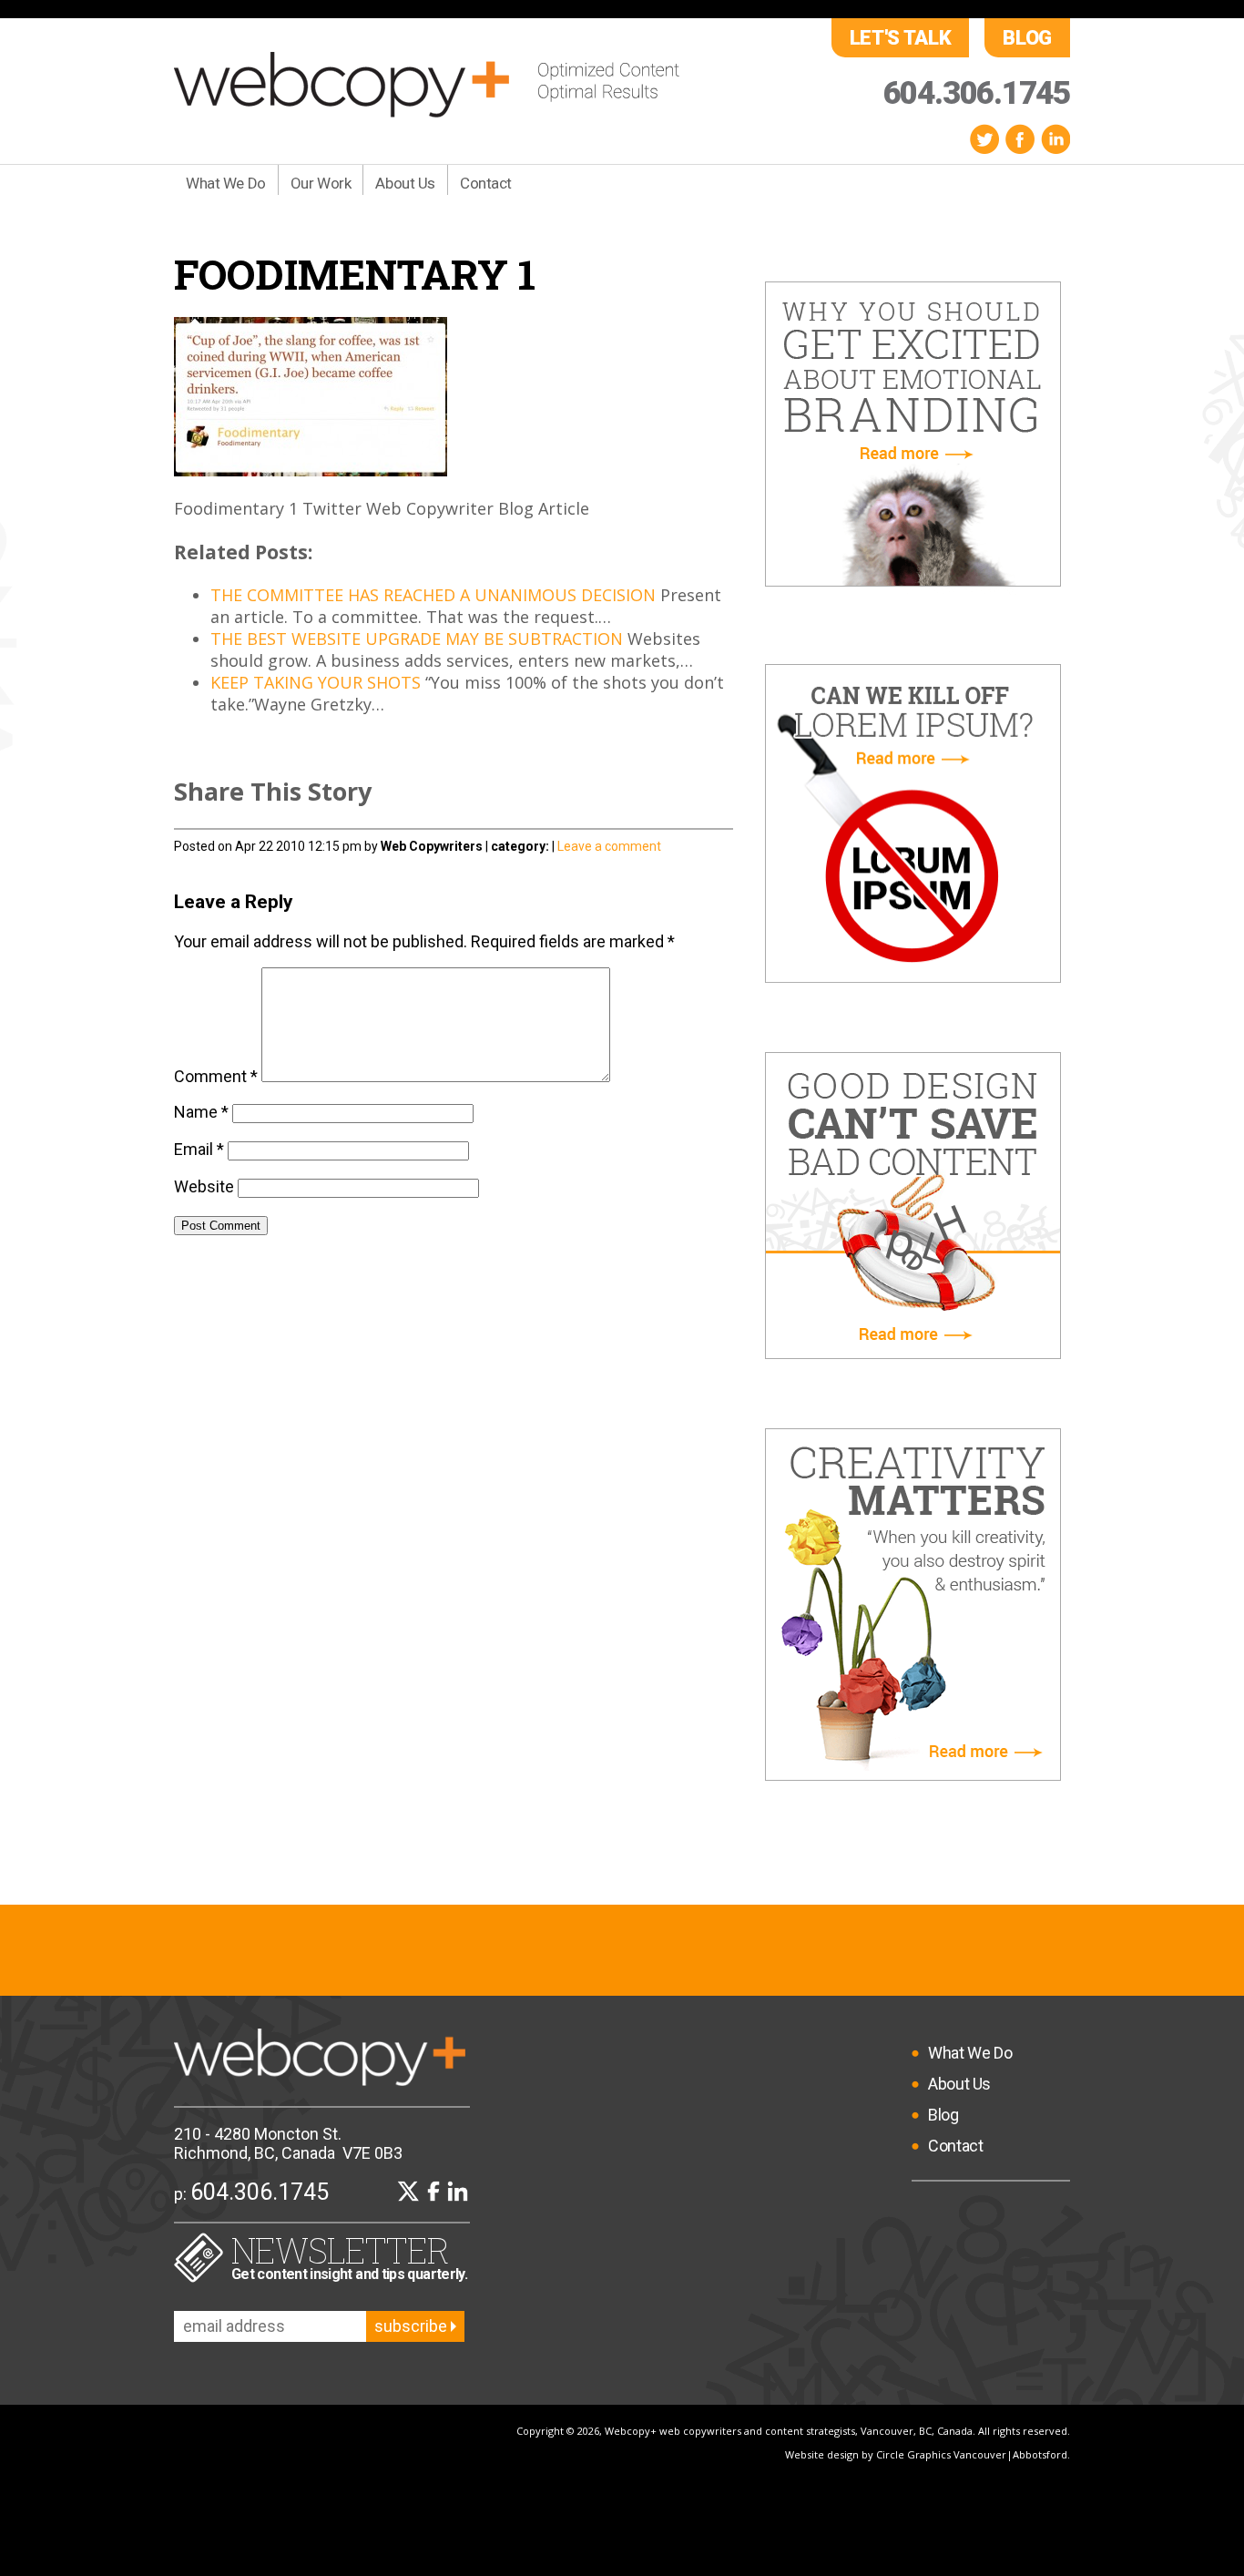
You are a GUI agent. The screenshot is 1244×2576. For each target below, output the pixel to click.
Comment (216, 1076)
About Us (405, 183)
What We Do (226, 183)
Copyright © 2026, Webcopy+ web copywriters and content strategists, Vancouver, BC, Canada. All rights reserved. (793, 2431)
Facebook (1020, 139)
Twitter (984, 139)
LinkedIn (1055, 139)
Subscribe (413, 2326)
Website (204, 1186)
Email (199, 1149)
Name (201, 1112)
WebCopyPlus (427, 85)
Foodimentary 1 (355, 274)
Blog (1027, 38)
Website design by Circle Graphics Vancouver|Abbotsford (926, 2454)
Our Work (321, 183)
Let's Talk (901, 38)
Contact (486, 183)
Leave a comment (609, 846)
